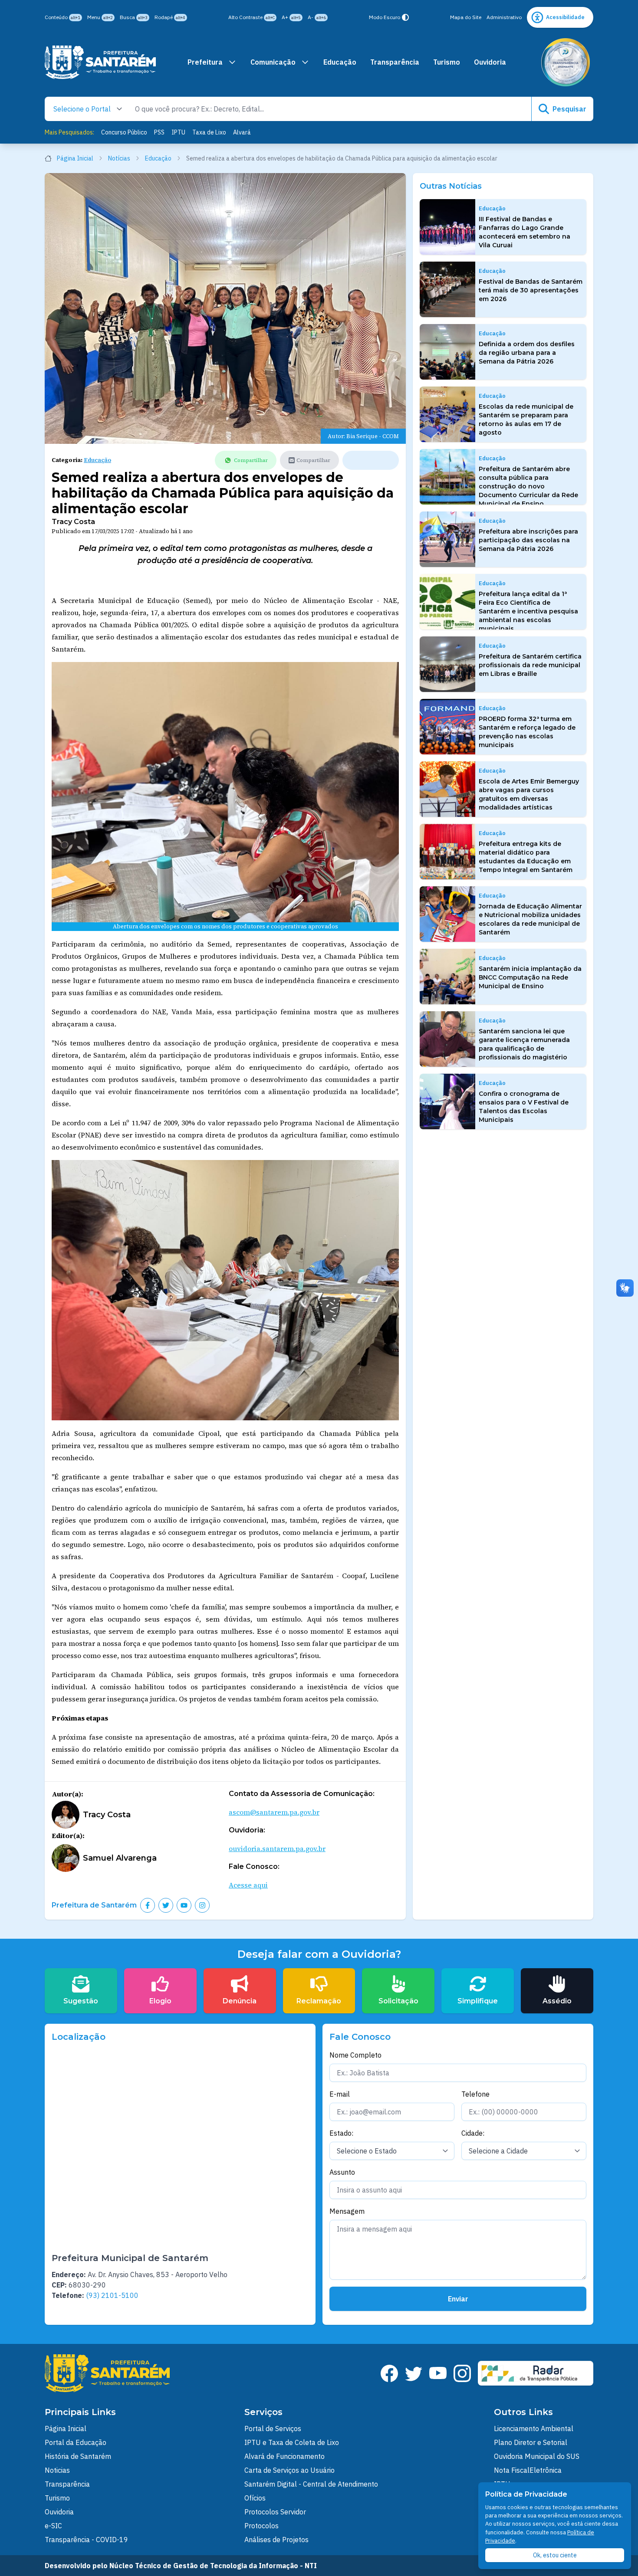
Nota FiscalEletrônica (528, 2470)
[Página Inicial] (100, 62)
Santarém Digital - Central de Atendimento (311, 2484)
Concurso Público (124, 132)
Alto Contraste (252, 17)
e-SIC (53, 2526)
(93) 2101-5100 (112, 2295)
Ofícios (255, 2498)
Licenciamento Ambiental (534, 2429)
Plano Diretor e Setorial (531, 2442)
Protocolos (261, 2526)
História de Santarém (78, 2456)
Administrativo (504, 17)
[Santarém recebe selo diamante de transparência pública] (566, 62)
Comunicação (273, 62)
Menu (100, 17)
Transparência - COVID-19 (86, 2540)
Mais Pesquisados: (69, 132)
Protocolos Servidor (275, 2512)
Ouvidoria (490, 62)
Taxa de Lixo (209, 132)
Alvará (242, 132)
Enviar (458, 2299)
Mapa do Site (466, 17)
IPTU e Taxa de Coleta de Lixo (292, 2442)
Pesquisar (569, 109)
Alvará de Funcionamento (284, 2456)
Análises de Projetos (276, 2540)
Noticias (57, 2470)
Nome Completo (355, 2055)
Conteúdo (62, 17)
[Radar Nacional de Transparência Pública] (536, 2373)
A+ (291, 17)
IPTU (178, 132)
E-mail (340, 2094)
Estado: (341, 2133)
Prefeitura (205, 62)
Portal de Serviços (273, 2429)
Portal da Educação (76, 2442)
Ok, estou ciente (555, 2555)
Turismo (447, 62)
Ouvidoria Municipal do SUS (537, 2456)
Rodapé (170, 17)
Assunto (342, 2172)
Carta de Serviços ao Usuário (289, 2470)
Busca (134, 17)
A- (317, 17)
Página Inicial (75, 158)
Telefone (475, 2094)
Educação (340, 62)
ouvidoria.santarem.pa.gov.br (277, 1848)
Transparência (395, 62)
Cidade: (473, 2133)
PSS (159, 132)
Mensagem (347, 2211)
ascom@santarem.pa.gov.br (274, 1812)
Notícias (119, 158)
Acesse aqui (248, 1885)
